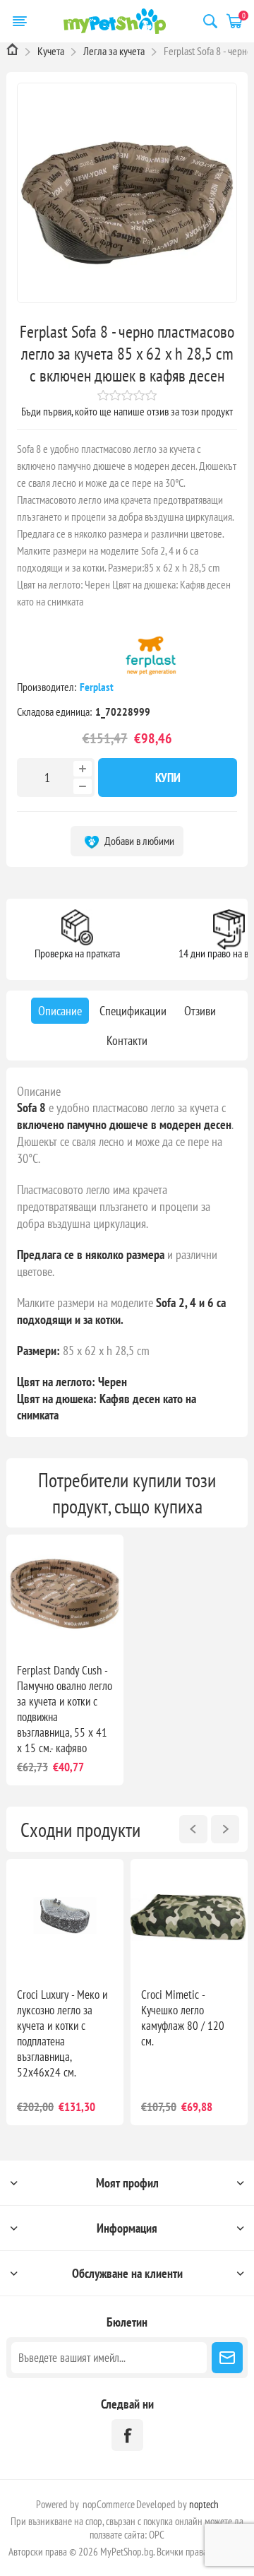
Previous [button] (193, 1829)
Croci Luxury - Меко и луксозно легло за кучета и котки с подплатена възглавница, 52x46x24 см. (62, 2033)
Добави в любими (138, 841)
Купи (168, 778)
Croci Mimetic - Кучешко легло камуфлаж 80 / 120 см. (183, 2018)
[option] (65, 1992)
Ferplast (98, 687)
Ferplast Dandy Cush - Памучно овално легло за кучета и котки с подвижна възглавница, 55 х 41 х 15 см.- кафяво (65, 1709)
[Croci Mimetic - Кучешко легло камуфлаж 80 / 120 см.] (189, 1918)
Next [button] (225, 1829)
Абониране (227, 2358)
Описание (39, 1091)
